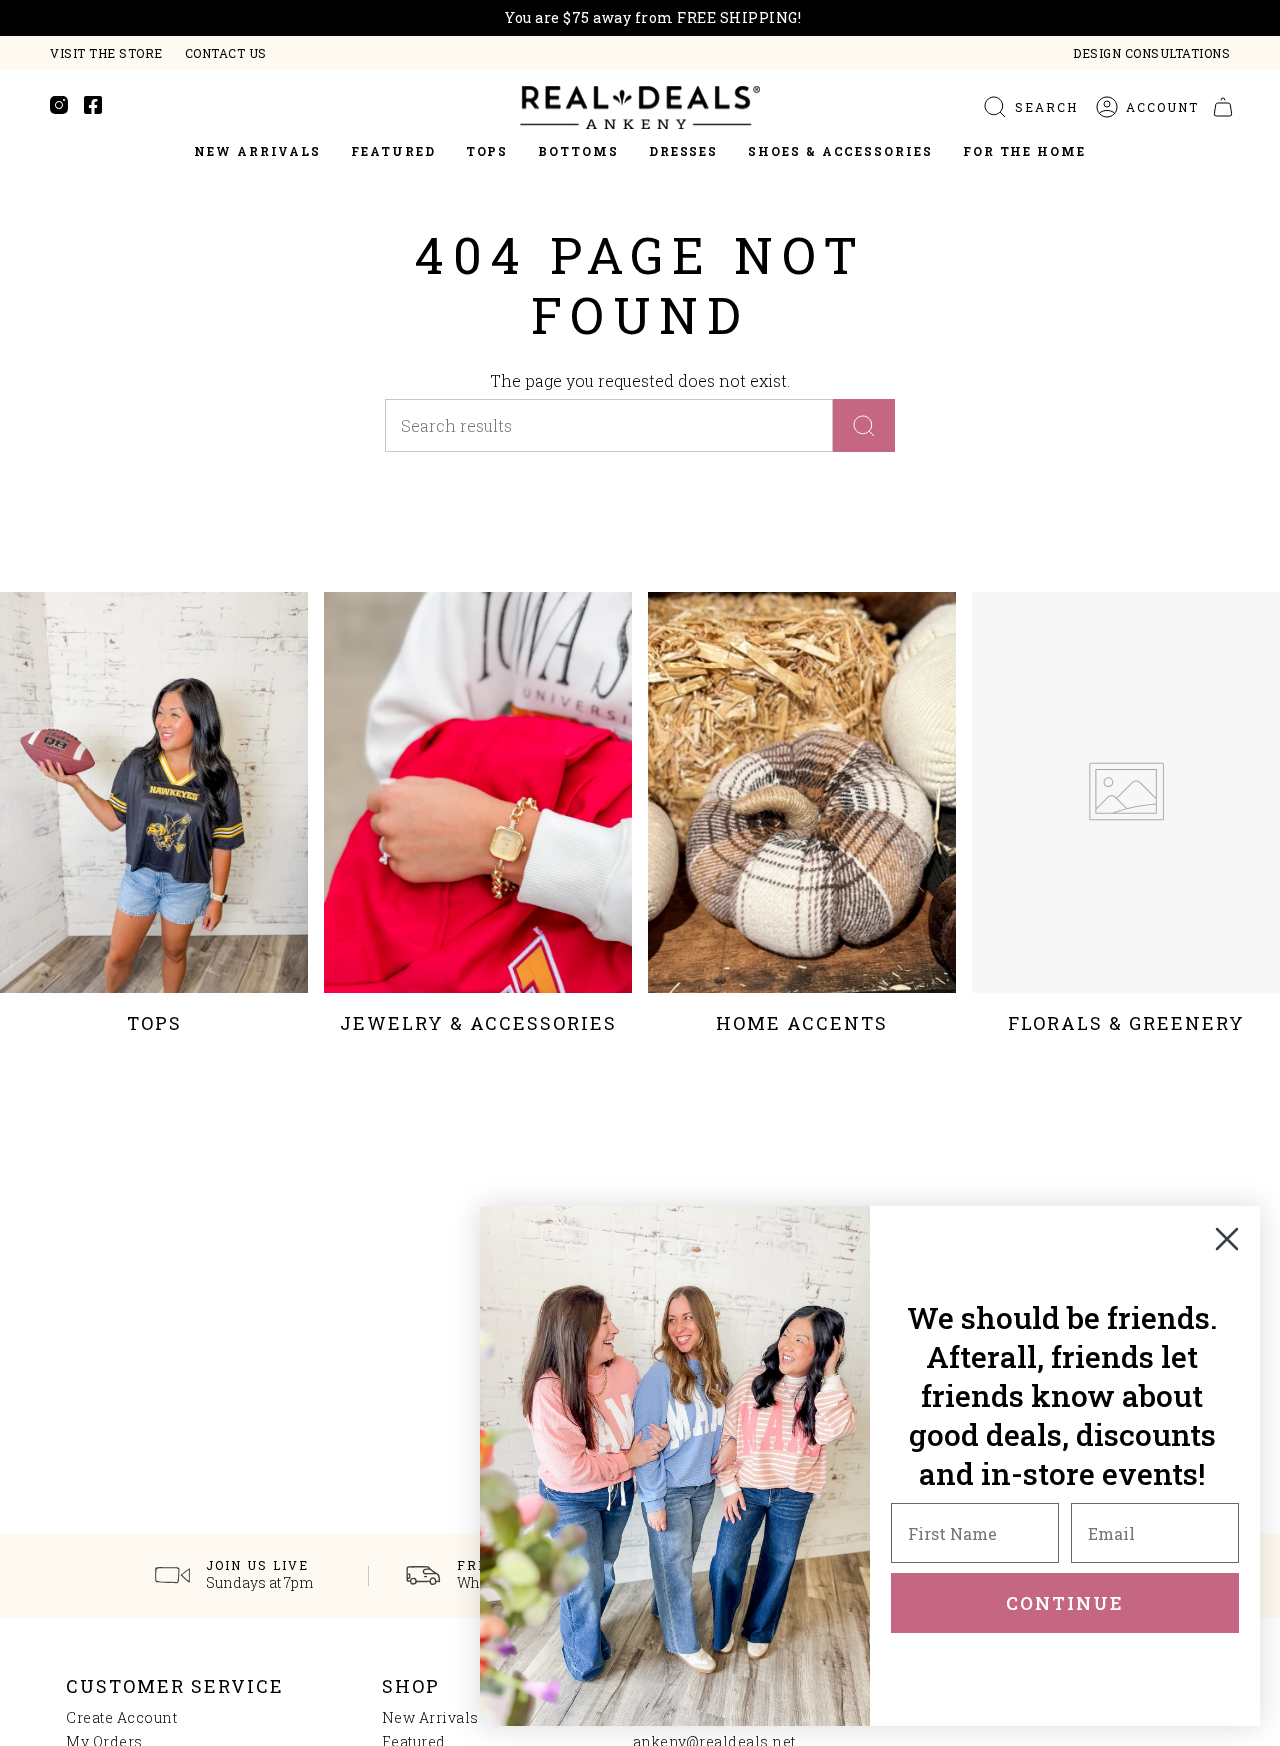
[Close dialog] (1227, 1239)
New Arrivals (430, 1717)
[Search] (864, 425)
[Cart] (1223, 107)
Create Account (121, 1717)
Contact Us (226, 53)
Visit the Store (106, 53)
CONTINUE (1065, 1603)
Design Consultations (1151, 53)
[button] (393, 152)
